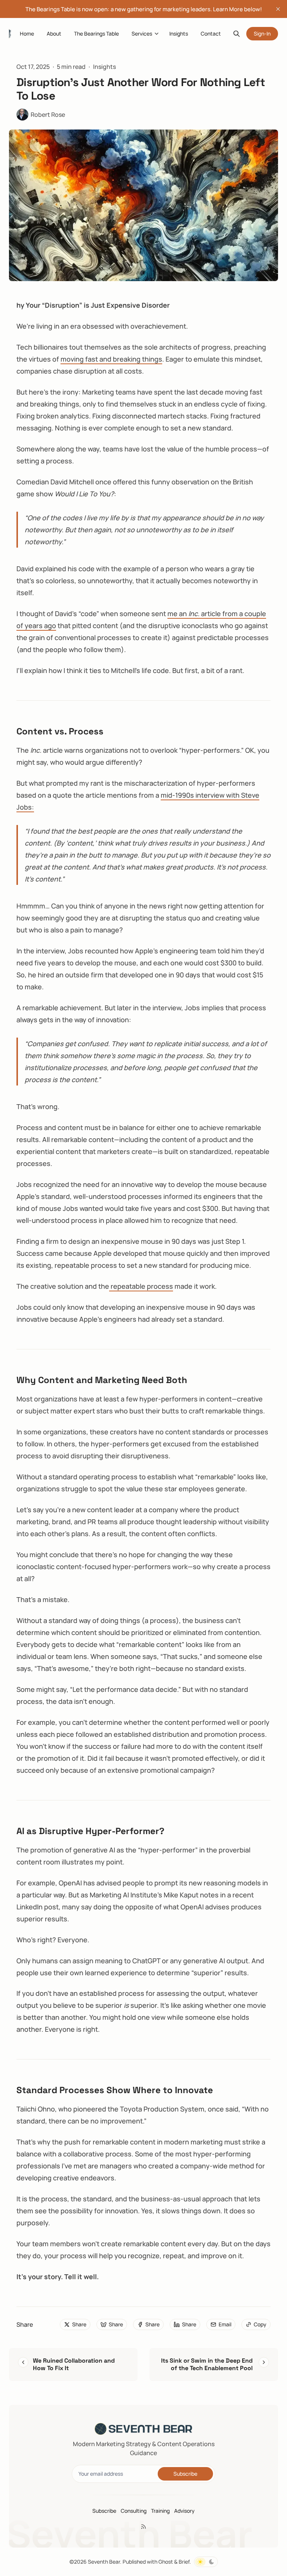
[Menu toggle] (157, 34)
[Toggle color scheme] (206, 2562)
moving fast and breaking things (111, 359)
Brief (184, 2562)
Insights (104, 67)
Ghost (166, 2562)
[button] (139, 34)
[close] (278, 9)
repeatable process (141, 1286)
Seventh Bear (104, 2562)
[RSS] (143, 2527)
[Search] (237, 34)
